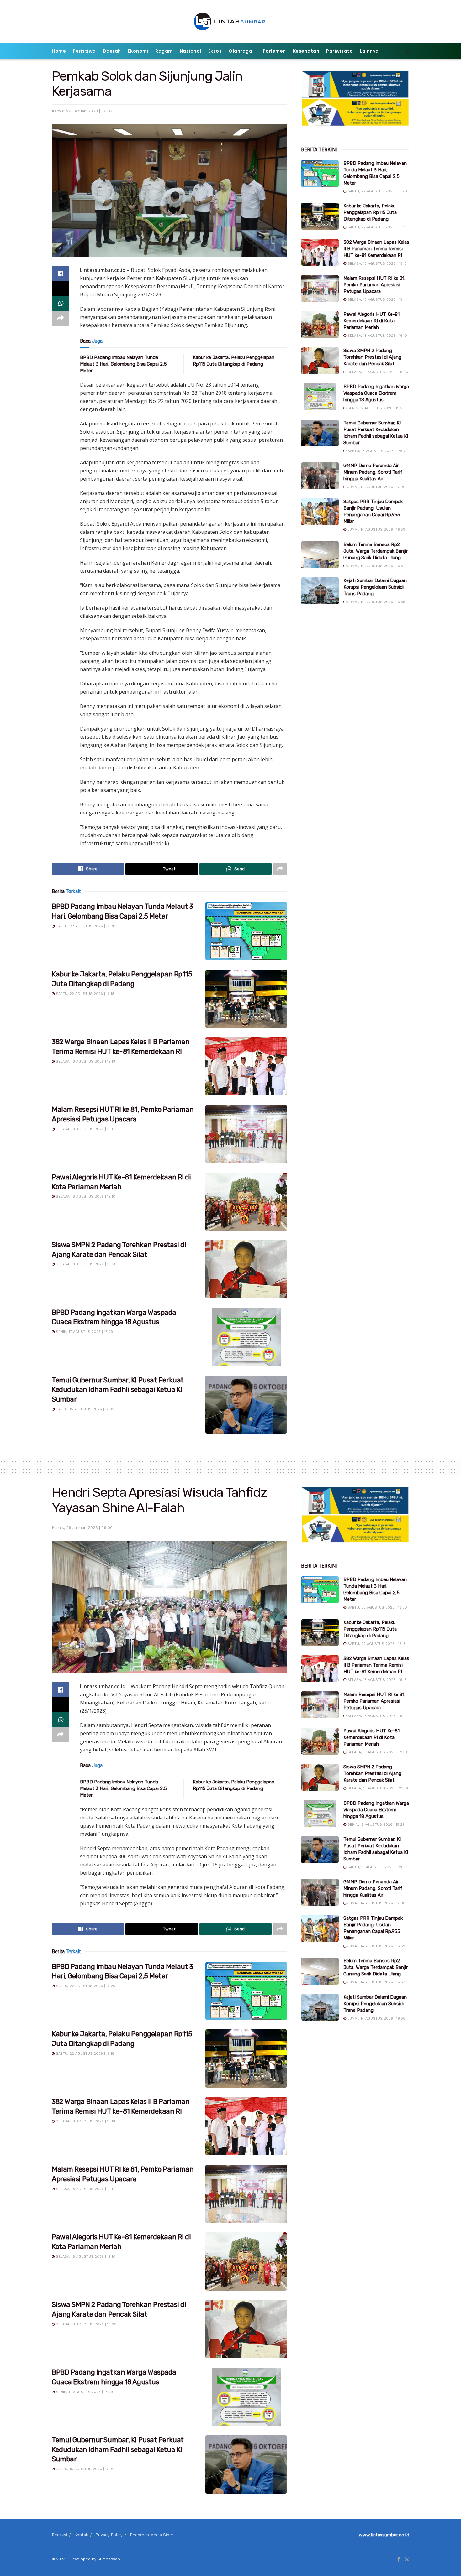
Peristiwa (84, 51)
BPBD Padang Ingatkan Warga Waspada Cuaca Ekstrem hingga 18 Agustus (376, 393)
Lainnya (369, 51)
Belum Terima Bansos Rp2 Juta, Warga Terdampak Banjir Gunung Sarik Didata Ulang (376, 551)
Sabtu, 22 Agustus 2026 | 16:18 (84, 994)
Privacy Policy (109, 2535)
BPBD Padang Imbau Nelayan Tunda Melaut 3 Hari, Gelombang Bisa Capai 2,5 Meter (123, 364)
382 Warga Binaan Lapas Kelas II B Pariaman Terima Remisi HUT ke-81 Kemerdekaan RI (376, 249)
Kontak (81, 2535)
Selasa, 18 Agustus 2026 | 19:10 (85, 1197)
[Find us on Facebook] (399, 2559)
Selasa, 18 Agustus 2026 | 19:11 (84, 1129)
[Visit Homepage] (231, 21)
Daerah (112, 51)
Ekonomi (138, 51)
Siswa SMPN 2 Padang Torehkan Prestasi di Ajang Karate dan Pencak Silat (372, 357)
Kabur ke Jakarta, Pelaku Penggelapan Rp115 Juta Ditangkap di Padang (370, 212)
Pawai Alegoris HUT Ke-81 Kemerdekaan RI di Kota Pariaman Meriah (371, 321)
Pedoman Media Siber (152, 2535)
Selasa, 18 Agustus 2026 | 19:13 (85, 1062)
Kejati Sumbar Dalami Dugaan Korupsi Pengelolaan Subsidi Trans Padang (375, 587)
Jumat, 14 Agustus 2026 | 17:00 (376, 487)
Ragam (164, 51)
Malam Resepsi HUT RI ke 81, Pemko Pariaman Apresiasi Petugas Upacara (374, 285)
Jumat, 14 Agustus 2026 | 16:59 (376, 530)
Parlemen (274, 51)
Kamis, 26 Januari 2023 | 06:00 (82, 1528)
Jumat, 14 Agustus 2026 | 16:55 (376, 602)
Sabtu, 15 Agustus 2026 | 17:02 (84, 1409)
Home (59, 51)
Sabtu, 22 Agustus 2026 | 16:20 (85, 926)
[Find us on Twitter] (407, 2559)
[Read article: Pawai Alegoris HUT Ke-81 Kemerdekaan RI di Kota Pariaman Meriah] (246, 1202)
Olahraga (240, 51)
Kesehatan (306, 51)
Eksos (215, 51)
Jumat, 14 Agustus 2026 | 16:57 (376, 566)
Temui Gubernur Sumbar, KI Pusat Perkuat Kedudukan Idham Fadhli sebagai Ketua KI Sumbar (118, 1390)
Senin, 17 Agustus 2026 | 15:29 (84, 1332)
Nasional (191, 51)
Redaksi (59, 2535)
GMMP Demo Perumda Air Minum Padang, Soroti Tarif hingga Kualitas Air (373, 472)
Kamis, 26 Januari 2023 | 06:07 (82, 111)
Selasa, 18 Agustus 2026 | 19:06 (85, 1264)
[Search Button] (407, 51)
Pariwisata (339, 51)
